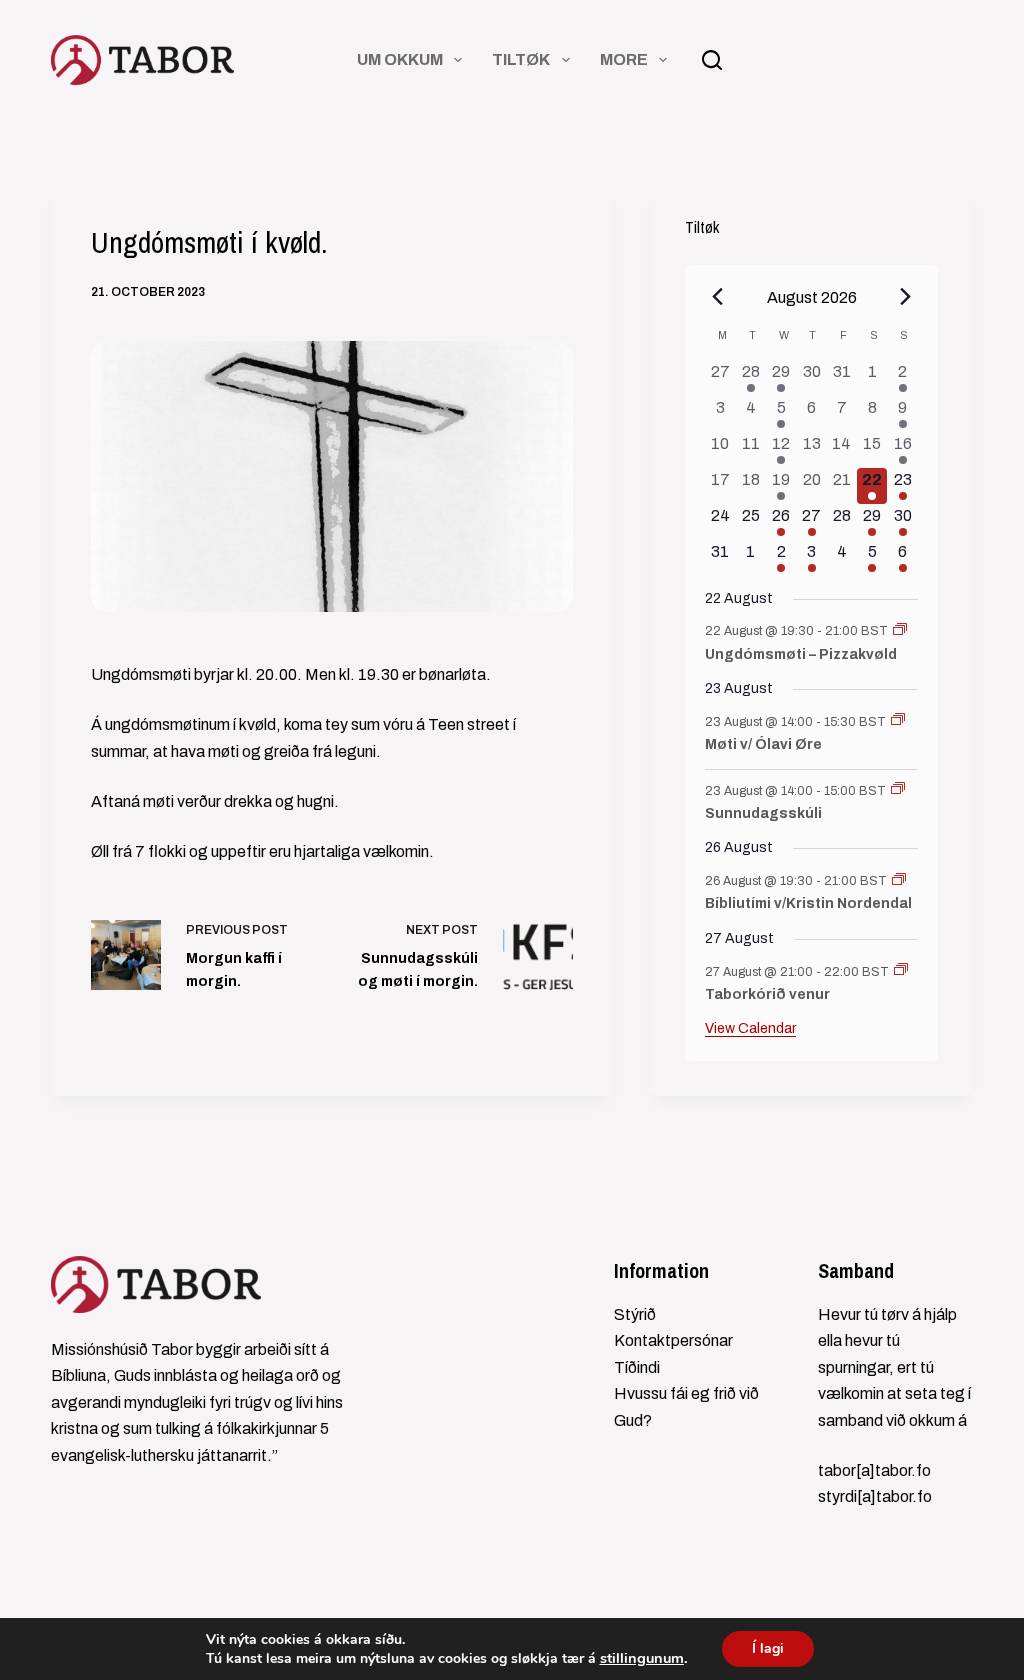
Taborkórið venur (767, 994)
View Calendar (750, 1028)
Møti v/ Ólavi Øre (763, 744)
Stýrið (635, 1314)
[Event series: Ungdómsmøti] (900, 631)
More (624, 59)
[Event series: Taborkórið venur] (901, 971)
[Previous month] (717, 297)
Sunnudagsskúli (763, 813)
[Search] (712, 60)
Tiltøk (521, 59)
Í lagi (768, 1648)
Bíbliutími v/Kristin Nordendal (808, 903)
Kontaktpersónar (673, 1340)
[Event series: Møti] (898, 721)
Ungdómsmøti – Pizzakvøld (801, 654)
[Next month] (906, 297)
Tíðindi (637, 1367)
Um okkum (400, 59)
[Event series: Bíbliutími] (899, 881)
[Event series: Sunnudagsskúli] (898, 790)
